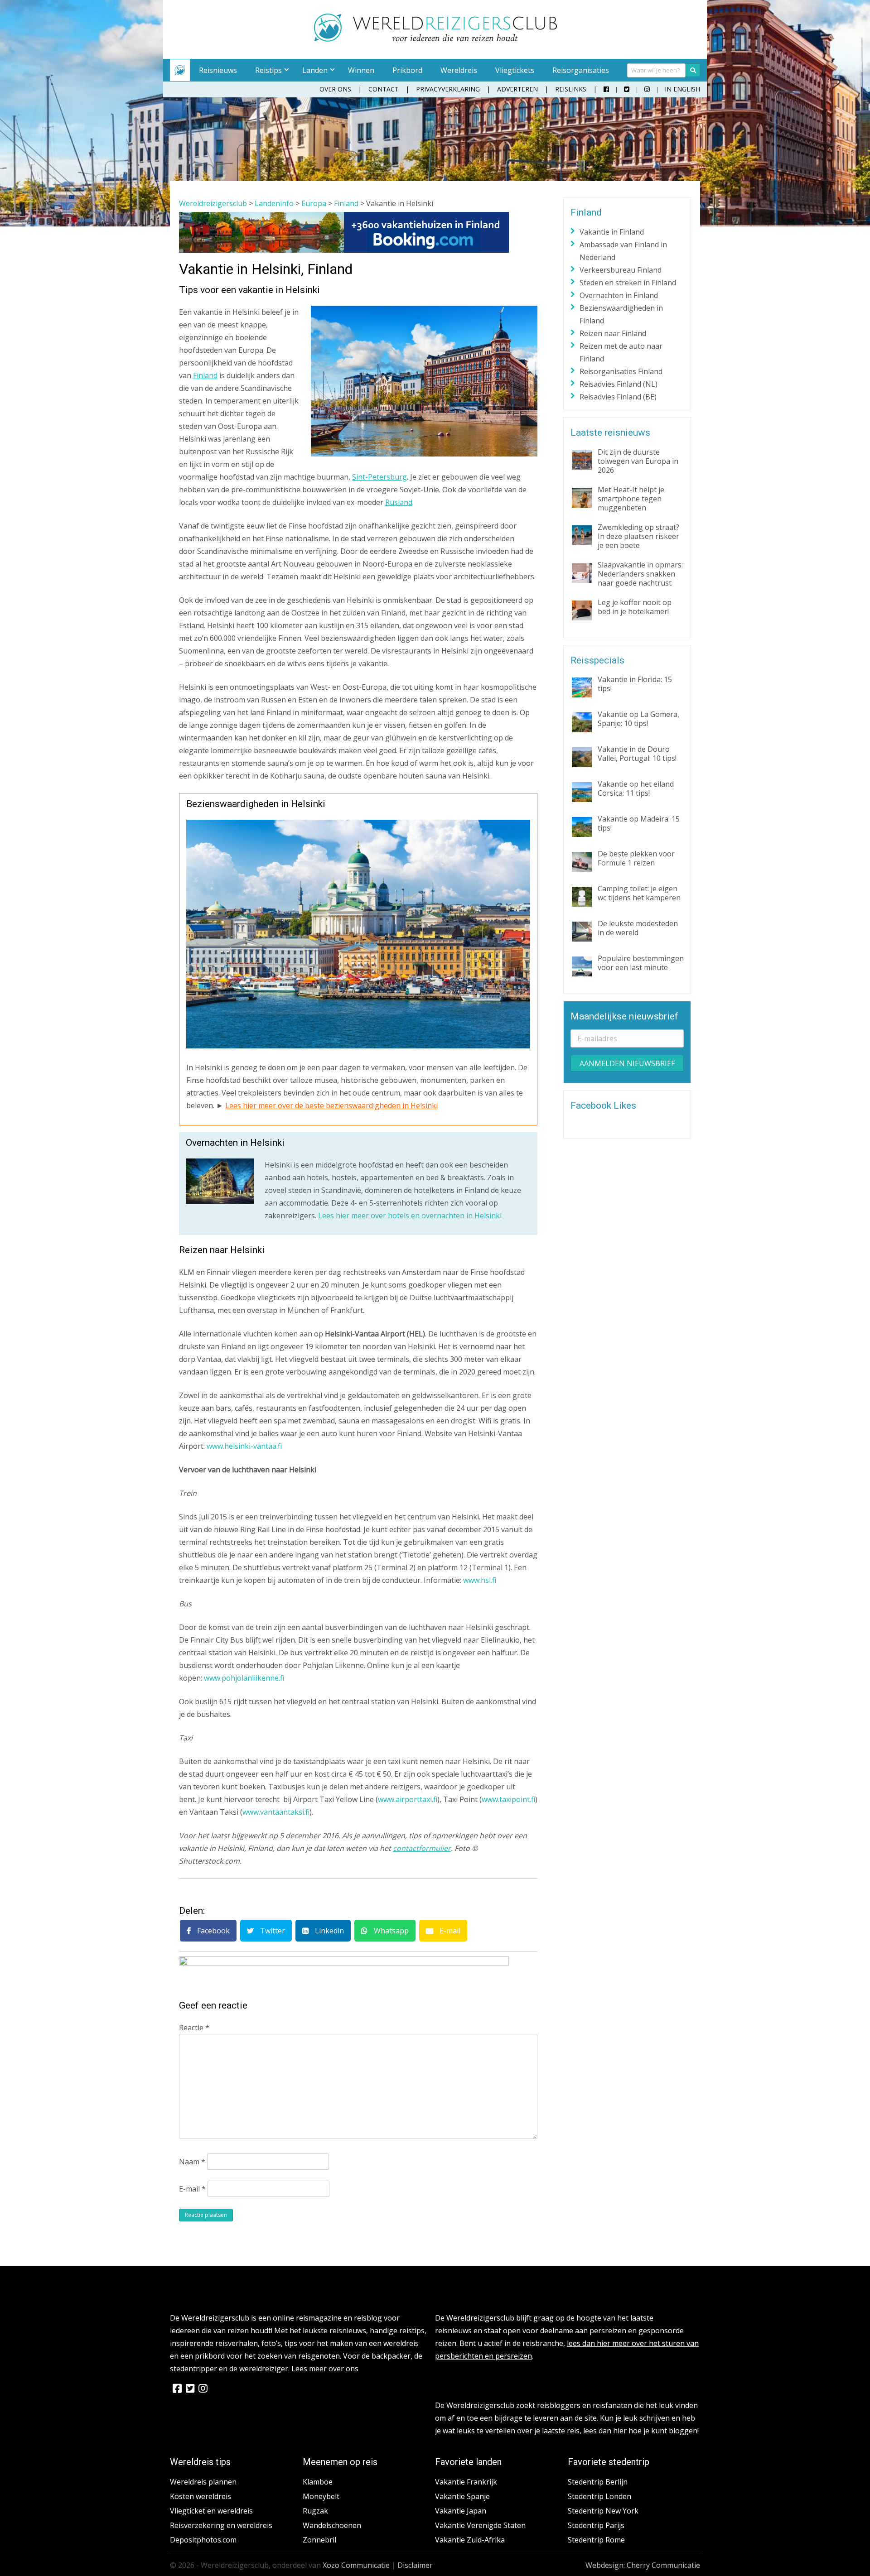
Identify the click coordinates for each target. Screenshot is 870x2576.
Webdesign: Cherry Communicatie (643, 2565)
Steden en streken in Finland (628, 283)
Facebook (213, 1931)
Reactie (194, 2028)
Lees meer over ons (325, 2369)
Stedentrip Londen (599, 2496)
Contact (384, 89)
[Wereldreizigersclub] (435, 39)
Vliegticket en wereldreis (211, 2511)
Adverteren (517, 89)
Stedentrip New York (603, 2511)
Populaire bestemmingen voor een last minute (641, 963)
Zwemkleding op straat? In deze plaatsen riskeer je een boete (638, 536)
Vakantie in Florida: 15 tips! (635, 684)
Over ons (335, 89)
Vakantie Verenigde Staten (480, 2525)
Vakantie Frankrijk (466, 2482)
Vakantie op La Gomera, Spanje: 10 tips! (638, 719)
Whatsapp (390, 1931)
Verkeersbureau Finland (621, 270)
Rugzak (315, 2511)
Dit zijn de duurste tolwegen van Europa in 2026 (638, 461)
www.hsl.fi (480, 1580)
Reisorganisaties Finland (621, 371)
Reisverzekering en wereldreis (221, 2525)
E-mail (449, 1931)
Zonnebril (319, 2540)
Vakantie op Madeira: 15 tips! (639, 823)
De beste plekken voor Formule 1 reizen (636, 858)
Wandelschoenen (332, 2525)
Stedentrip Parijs (596, 2525)
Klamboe (318, 2482)
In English (682, 89)
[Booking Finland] (344, 250)
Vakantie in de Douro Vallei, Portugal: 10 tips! (637, 754)
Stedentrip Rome (596, 2540)
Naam (192, 2162)
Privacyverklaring (448, 89)
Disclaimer (415, 2565)
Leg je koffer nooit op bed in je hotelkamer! (635, 607)
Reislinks (571, 89)
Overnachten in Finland (619, 295)
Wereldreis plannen (203, 2482)
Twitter (272, 1931)
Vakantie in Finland (612, 232)
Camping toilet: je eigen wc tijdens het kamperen (639, 893)
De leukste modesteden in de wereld (638, 928)
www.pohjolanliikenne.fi (244, 1678)
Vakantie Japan (461, 2511)
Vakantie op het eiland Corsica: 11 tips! (636, 788)
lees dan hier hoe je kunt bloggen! (641, 2431)
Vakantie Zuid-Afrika (470, 2540)
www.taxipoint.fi (508, 1799)
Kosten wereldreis (201, 2496)
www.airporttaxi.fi (408, 1799)
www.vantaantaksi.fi (276, 1812)
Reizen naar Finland (613, 333)
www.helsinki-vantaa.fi (244, 1446)
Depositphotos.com (203, 2540)
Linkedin (329, 1931)
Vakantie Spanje (462, 2496)
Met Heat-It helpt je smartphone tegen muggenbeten (631, 499)
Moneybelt (321, 2496)
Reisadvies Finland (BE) (618, 397)
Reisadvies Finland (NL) (619, 384)
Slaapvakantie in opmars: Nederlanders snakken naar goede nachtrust (640, 574)
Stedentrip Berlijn (598, 2482)
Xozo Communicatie (356, 2565)
